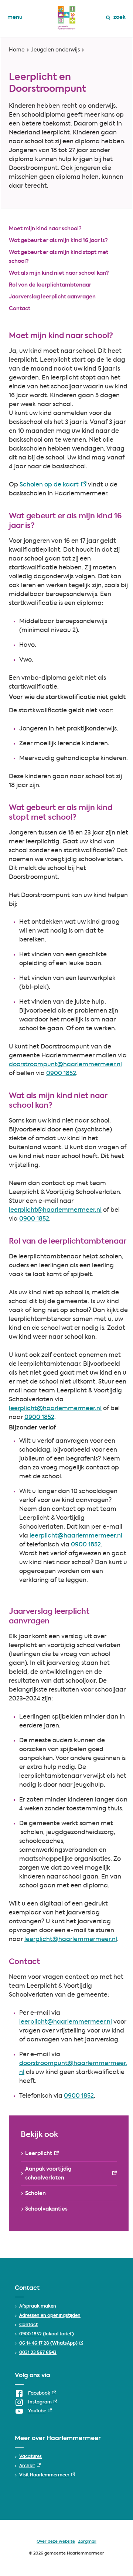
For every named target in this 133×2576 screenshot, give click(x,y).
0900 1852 (61, 1074)
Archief (30, 2466)
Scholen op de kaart (53, 485)
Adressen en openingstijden (50, 2316)
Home (17, 50)
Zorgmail (87, 2542)
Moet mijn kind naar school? (45, 229)
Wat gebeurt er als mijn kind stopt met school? (59, 257)
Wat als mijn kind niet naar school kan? (59, 273)
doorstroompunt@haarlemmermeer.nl (65, 1065)
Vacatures (30, 2457)
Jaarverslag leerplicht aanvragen (52, 297)
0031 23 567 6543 (38, 2353)
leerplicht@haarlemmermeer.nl (55, 1210)
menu (15, 17)
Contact (20, 309)
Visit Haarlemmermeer (47, 2475)
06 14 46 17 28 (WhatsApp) (51, 2344)
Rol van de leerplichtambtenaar (50, 285)
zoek (120, 17)
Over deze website (56, 2542)
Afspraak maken (38, 2306)
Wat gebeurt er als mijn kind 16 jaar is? (58, 241)
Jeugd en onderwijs (55, 50)
